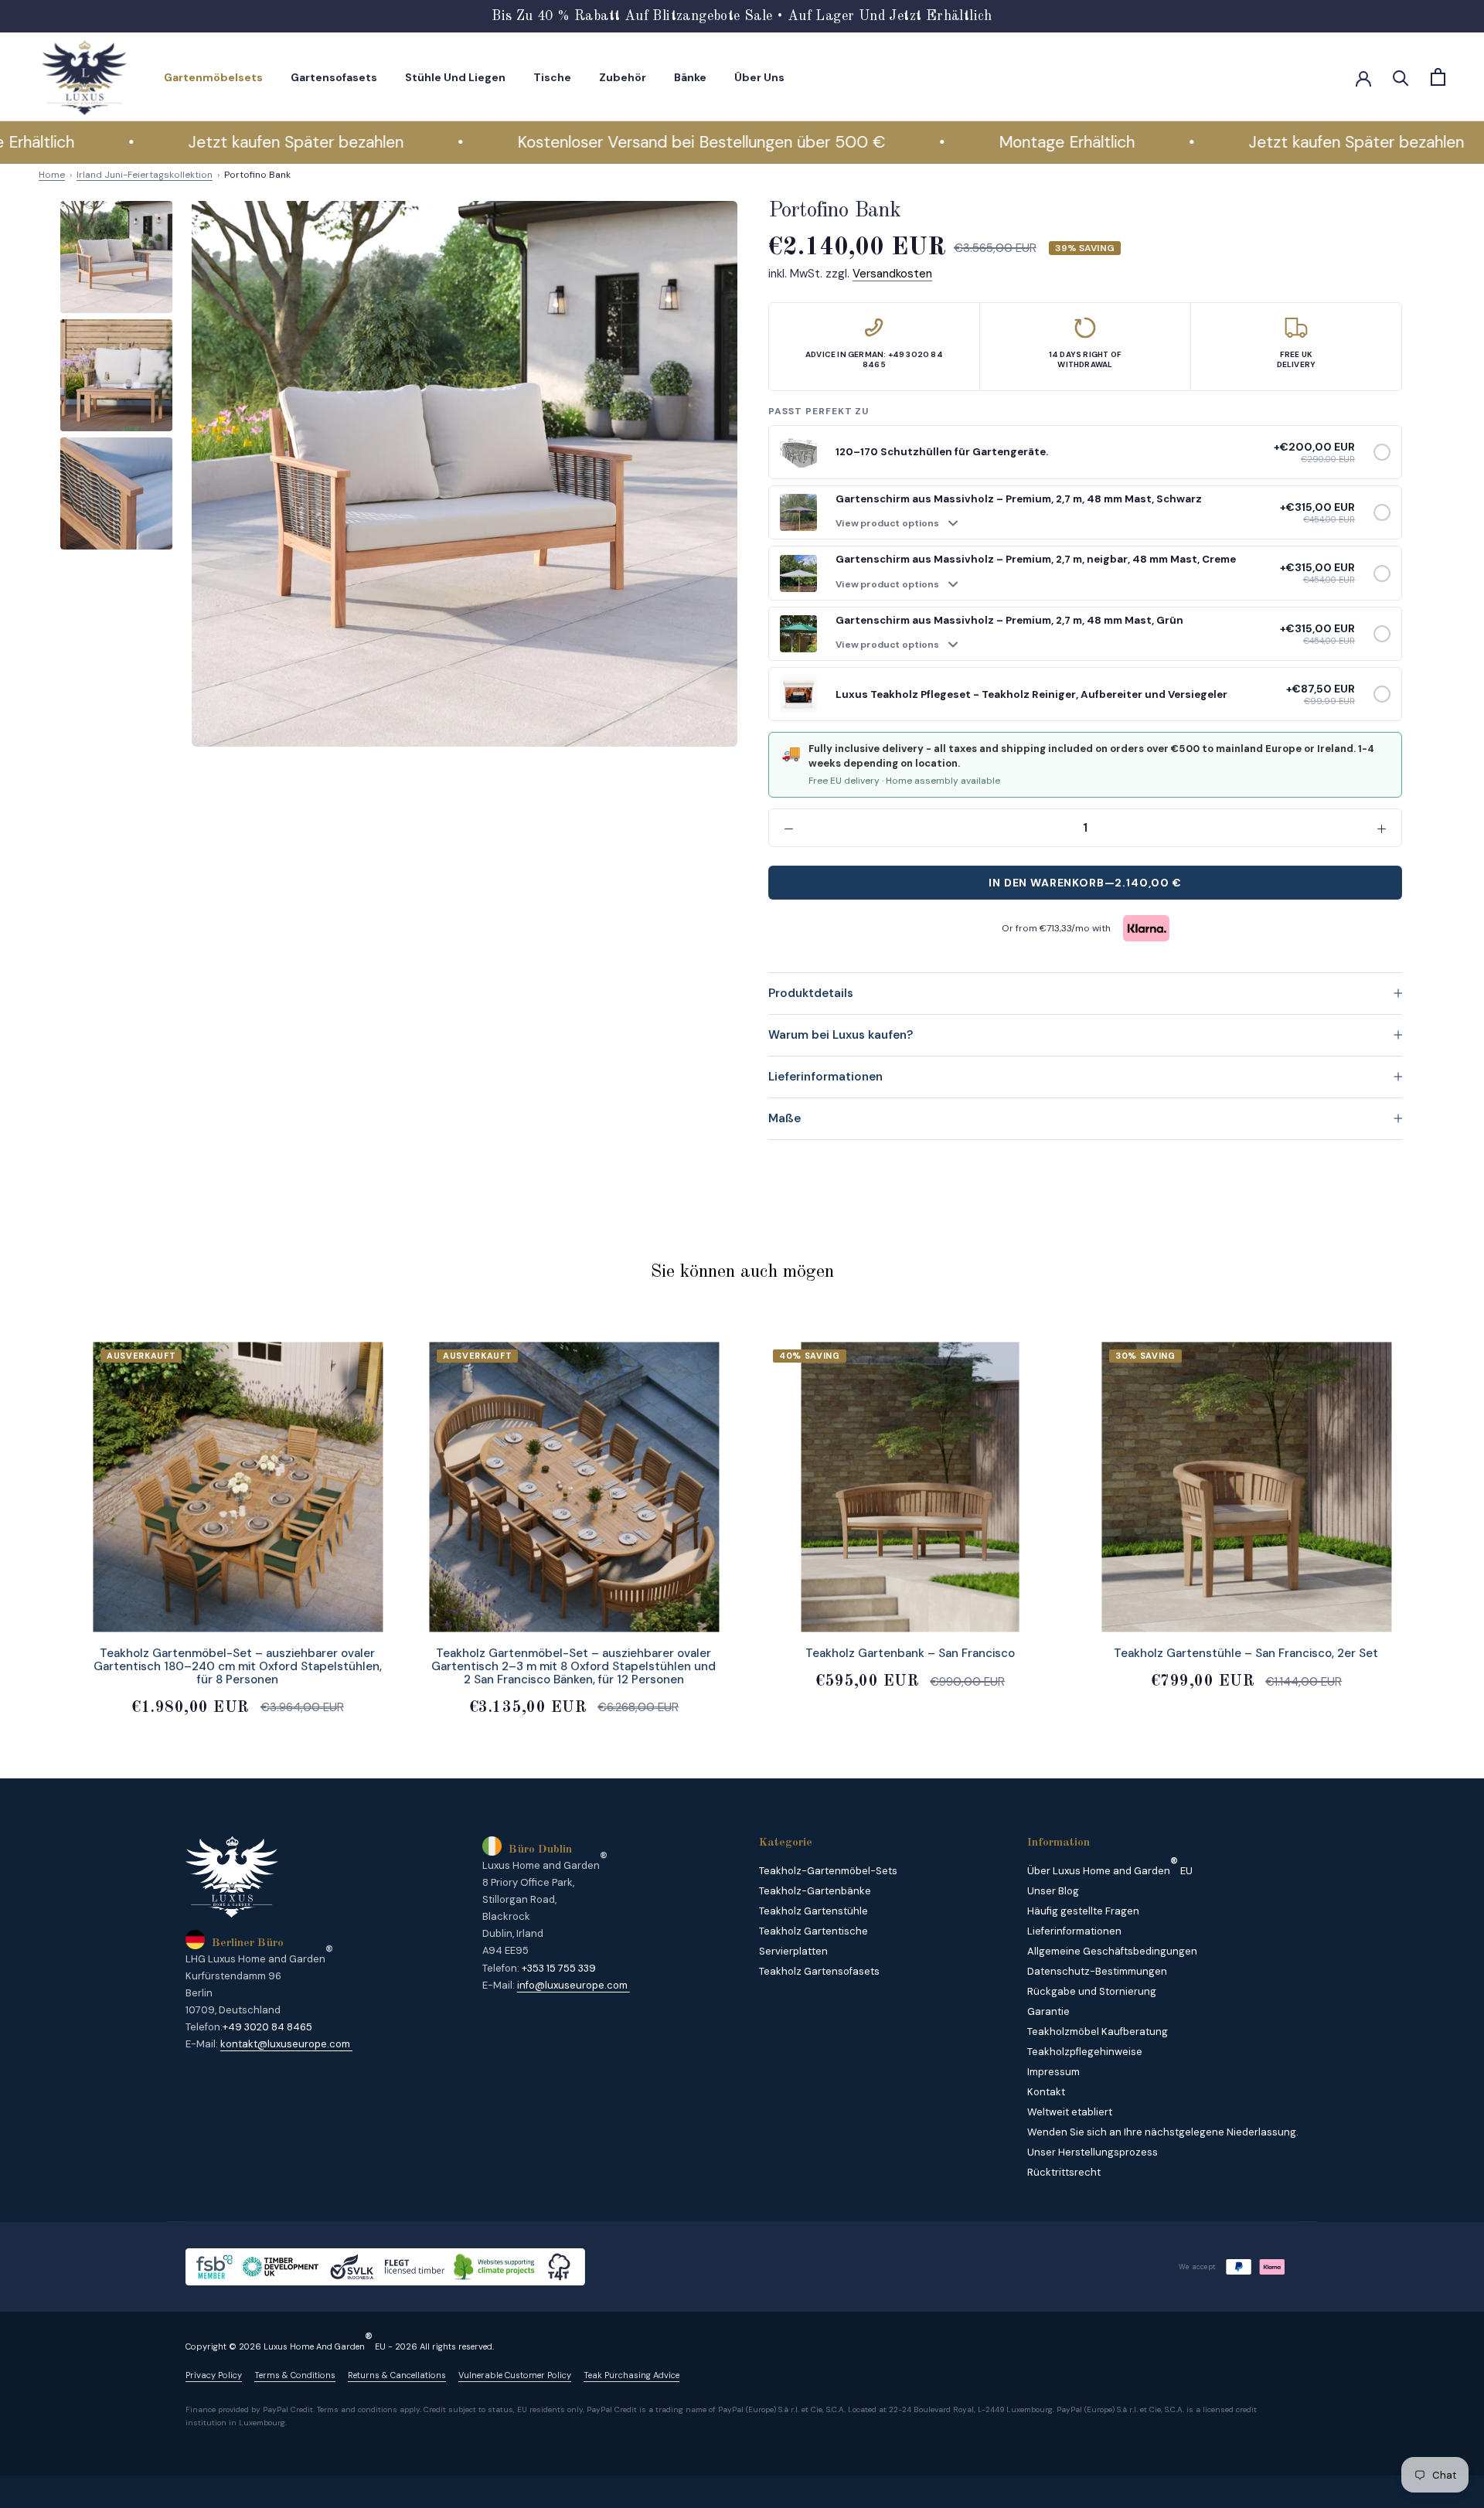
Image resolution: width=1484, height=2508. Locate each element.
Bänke (690, 77)
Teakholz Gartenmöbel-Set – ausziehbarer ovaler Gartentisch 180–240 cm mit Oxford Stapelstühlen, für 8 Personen (238, 1666)
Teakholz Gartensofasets (819, 1971)
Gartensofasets (334, 77)
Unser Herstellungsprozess (1093, 2152)
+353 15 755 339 (559, 1968)
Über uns (759, 77)
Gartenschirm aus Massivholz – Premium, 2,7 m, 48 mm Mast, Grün (1009, 620)
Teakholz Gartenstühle (813, 1911)
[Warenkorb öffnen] (1438, 77)
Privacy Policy (214, 2375)
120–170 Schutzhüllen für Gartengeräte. (942, 452)
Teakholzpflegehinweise (1085, 2052)
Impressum (1053, 2072)
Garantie (1048, 2011)
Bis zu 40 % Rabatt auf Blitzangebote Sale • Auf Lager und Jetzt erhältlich (742, 16)
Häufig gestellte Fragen (1083, 1911)
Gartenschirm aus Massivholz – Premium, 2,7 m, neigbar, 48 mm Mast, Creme (1036, 559)
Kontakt (1046, 2092)
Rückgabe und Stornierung (1092, 1991)
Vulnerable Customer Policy (515, 2375)
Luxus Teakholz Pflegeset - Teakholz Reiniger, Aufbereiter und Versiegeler (1031, 694)
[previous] (48, 1512)
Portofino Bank (257, 175)
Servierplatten (793, 1951)
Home (52, 175)
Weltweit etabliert (1070, 2112)
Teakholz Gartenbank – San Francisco (910, 1653)
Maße (785, 1118)
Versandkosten (892, 274)
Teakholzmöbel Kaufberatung (1098, 2032)
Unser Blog (1053, 1891)
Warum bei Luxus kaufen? (841, 1035)
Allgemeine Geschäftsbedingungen (1112, 1951)
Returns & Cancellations (397, 2375)
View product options (887, 523)
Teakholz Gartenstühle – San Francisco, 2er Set (1246, 1653)
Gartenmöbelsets (213, 77)
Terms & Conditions (295, 2375)
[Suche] (1401, 77)
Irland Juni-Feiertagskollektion (145, 175)
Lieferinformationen (825, 1077)
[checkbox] (1382, 452)
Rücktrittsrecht (1064, 2172)
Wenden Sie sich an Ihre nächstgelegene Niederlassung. (1163, 2132)
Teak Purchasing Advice (631, 2375)
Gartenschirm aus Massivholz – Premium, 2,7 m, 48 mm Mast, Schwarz (1019, 499)
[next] (1436, 1512)
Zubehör (623, 77)
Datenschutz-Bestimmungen (1097, 1971)
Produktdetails (811, 993)
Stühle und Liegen (455, 77)
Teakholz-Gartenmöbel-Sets (828, 1871)
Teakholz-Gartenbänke (815, 1891)
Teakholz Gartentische (813, 1931)
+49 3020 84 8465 (267, 2027)
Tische (552, 77)
